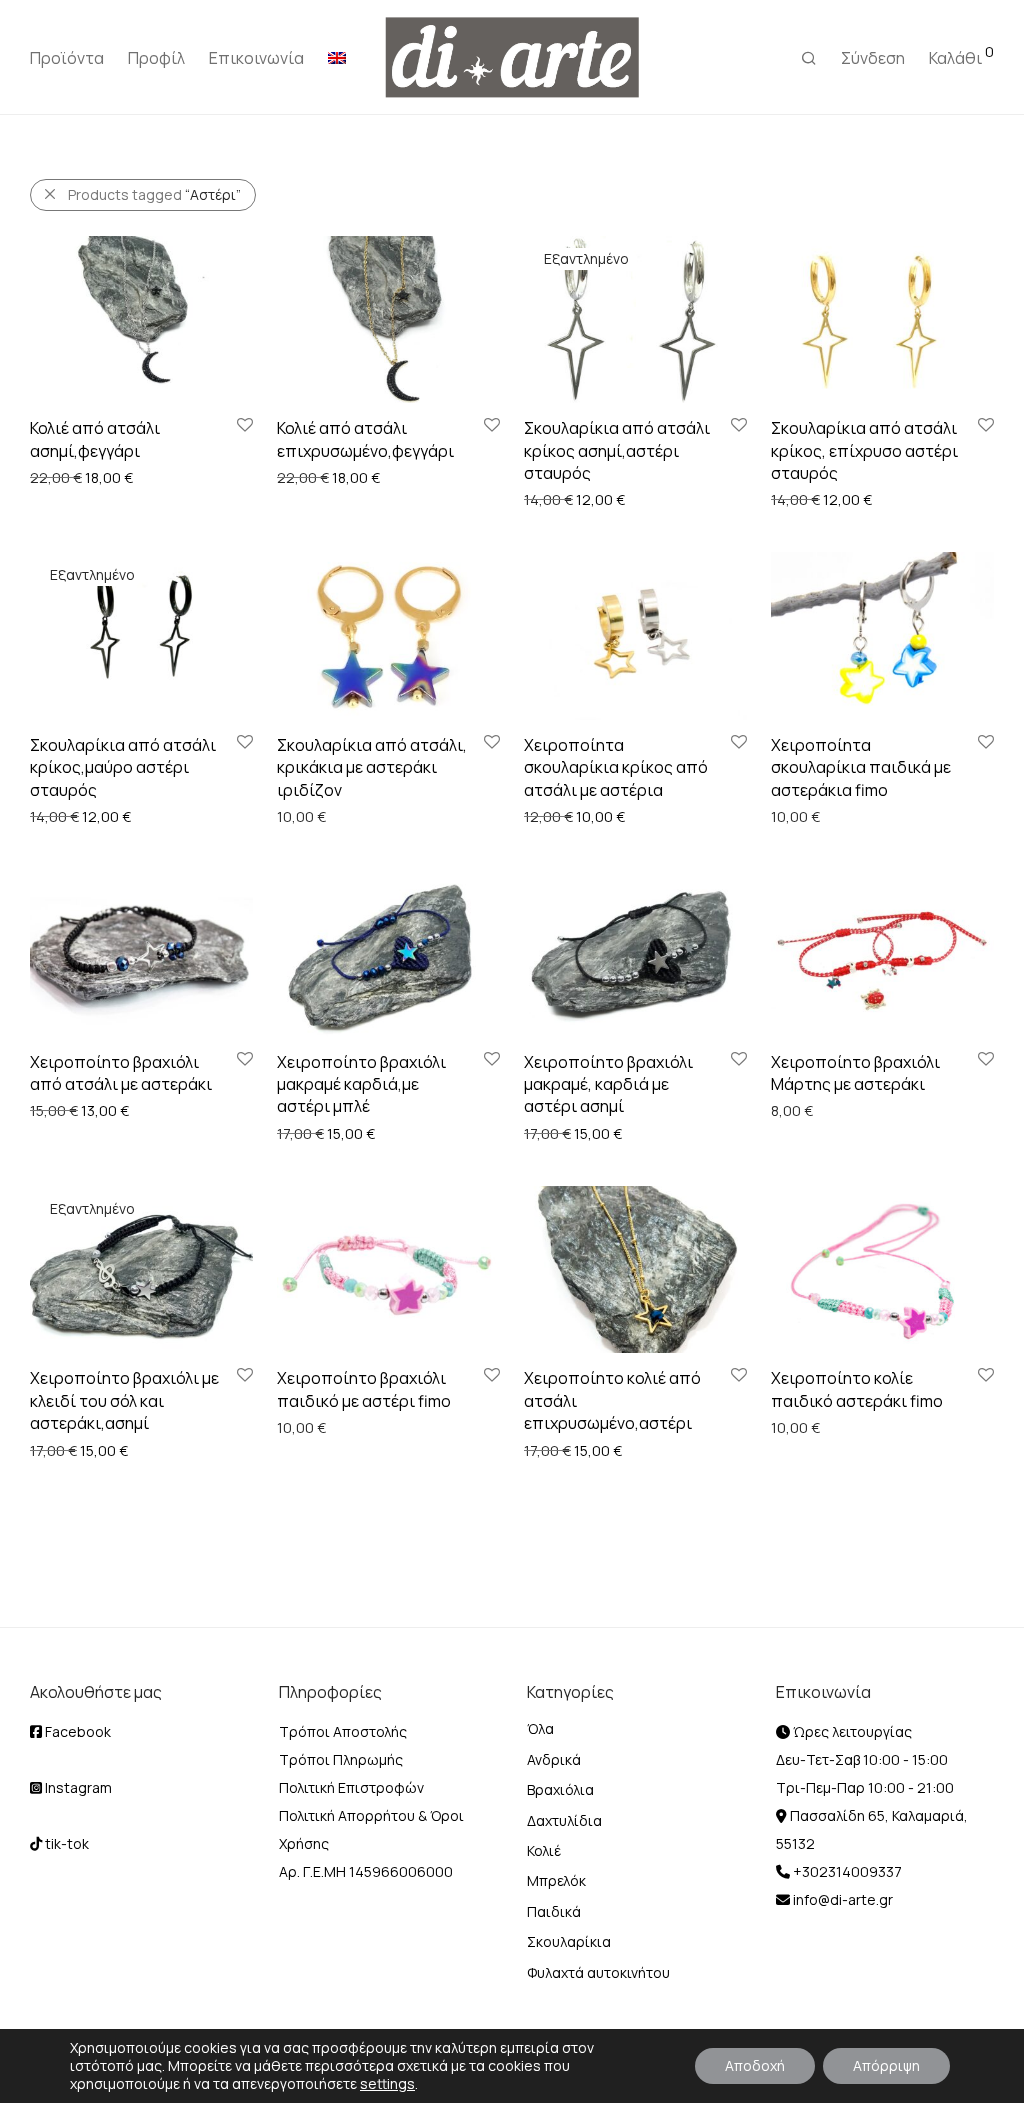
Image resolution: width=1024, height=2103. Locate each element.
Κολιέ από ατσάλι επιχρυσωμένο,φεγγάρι (365, 439)
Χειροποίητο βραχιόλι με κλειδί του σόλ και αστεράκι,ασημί (124, 1400)
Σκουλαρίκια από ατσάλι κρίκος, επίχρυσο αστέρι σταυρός (864, 450)
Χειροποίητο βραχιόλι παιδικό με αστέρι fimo (364, 1389)
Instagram (77, 1787)
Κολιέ (544, 1850)
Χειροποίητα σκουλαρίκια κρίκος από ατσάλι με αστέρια (616, 767)
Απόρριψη (886, 2065)
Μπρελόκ (556, 1880)
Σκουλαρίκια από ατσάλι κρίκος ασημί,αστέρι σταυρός (617, 450)
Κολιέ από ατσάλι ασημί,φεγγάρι (95, 439)
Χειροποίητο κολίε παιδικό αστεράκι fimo (857, 1389)
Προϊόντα (67, 58)
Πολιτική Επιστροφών (351, 1787)
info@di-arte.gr (841, 1899)
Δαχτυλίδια (564, 1820)
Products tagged (154, 194)
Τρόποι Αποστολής (343, 1731)
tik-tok (65, 1843)
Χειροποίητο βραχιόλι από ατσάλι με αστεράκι (121, 1073)
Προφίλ (156, 58)
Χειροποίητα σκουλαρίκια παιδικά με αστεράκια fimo (861, 767)
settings (387, 2084)
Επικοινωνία (256, 58)
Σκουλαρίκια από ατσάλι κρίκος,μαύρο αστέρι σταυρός (123, 767)
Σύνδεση (873, 58)
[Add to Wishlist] (243, 425)
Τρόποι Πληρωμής (341, 1759)
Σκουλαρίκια (569, 1941)
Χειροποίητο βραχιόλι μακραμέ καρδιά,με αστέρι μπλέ (361, 1084)
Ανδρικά (554, 1759)
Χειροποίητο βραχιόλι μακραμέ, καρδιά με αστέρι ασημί (608, 1084)
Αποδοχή (755, 2065)
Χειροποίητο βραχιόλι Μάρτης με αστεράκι (855, 1073)
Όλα (540, 1728)
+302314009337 (846, 1871)
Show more (57, 476)
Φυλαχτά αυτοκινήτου (598, 1972)
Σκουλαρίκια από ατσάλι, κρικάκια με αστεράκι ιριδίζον (372, 767)
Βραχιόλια (560, 1789)
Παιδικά (554, 1911)
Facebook (76, 1731)
